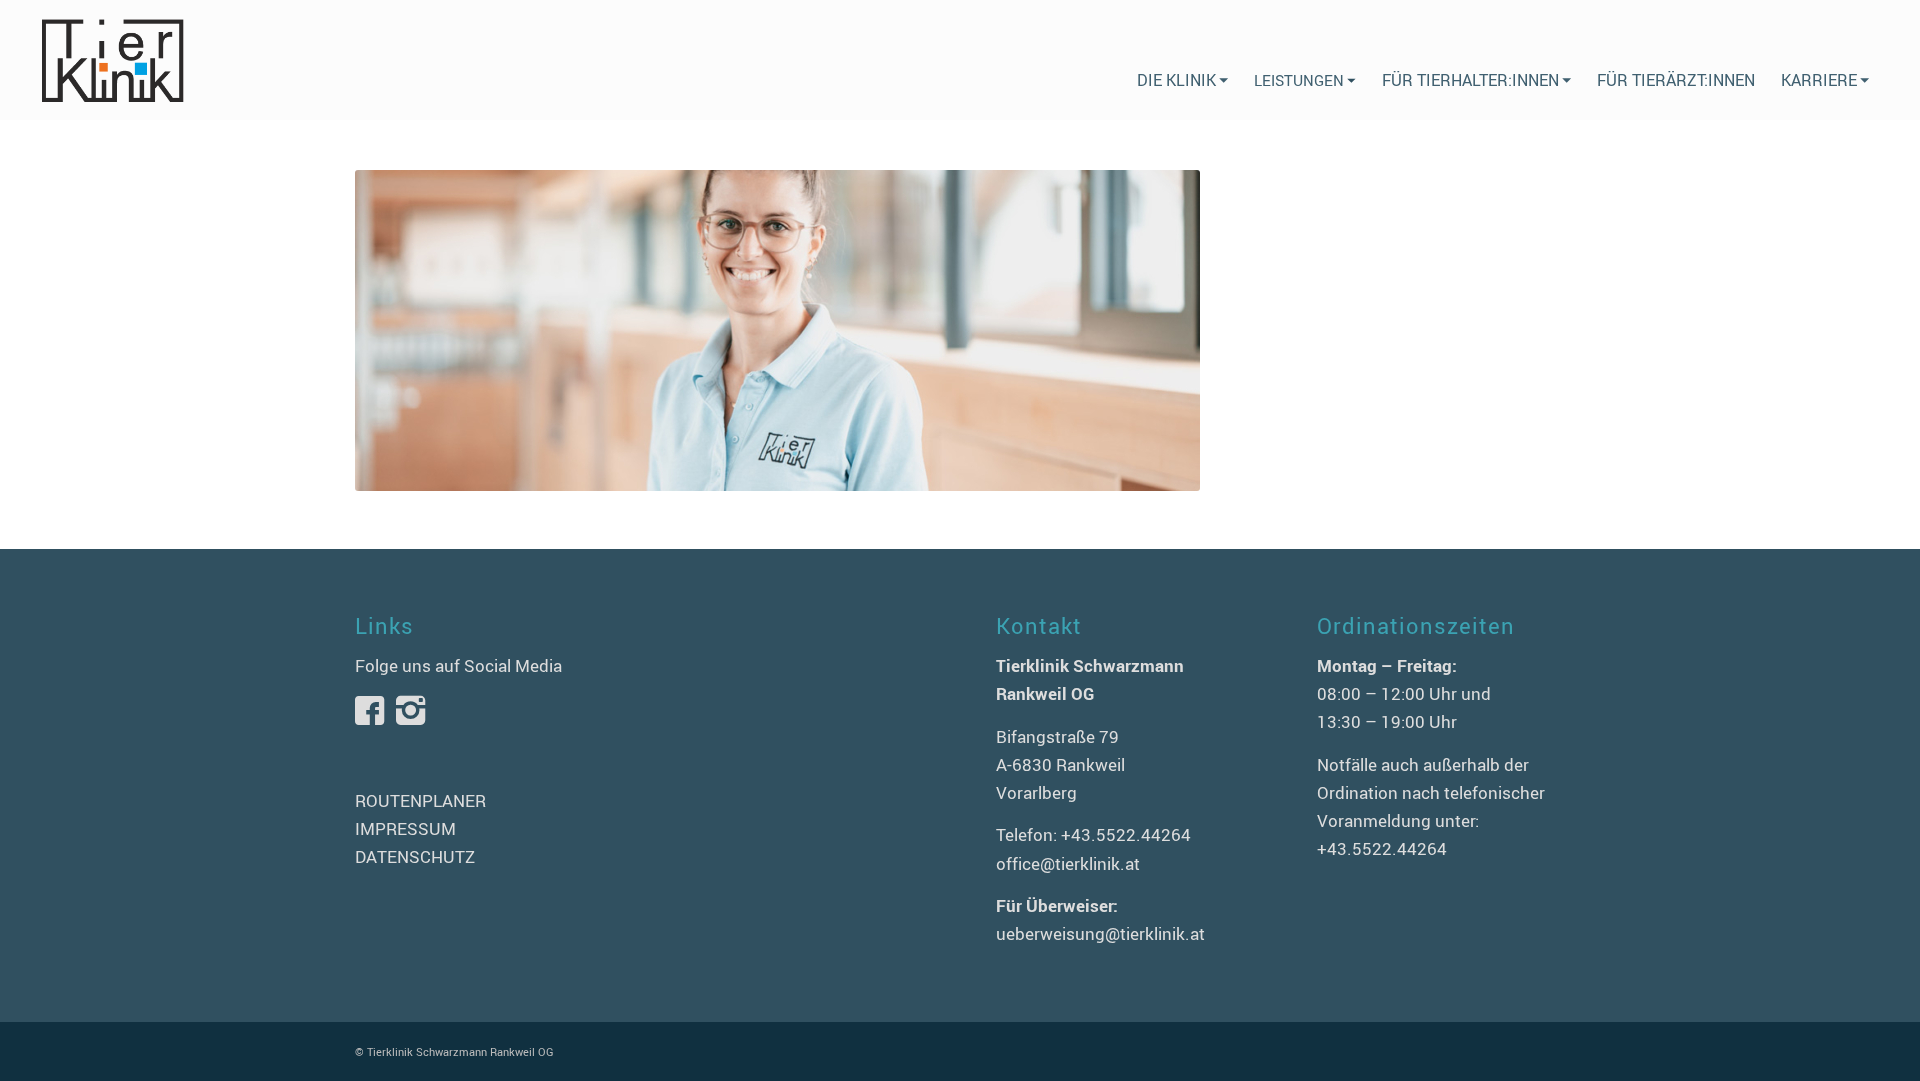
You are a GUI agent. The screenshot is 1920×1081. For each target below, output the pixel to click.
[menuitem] (1182, 60)
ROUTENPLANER (420, 800)
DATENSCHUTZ (415, 856)
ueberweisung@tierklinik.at (1100, 933)
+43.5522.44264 (1126, 834)
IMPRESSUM (405, 828)
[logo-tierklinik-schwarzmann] (111, 60)
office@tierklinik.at (1068, 863)
